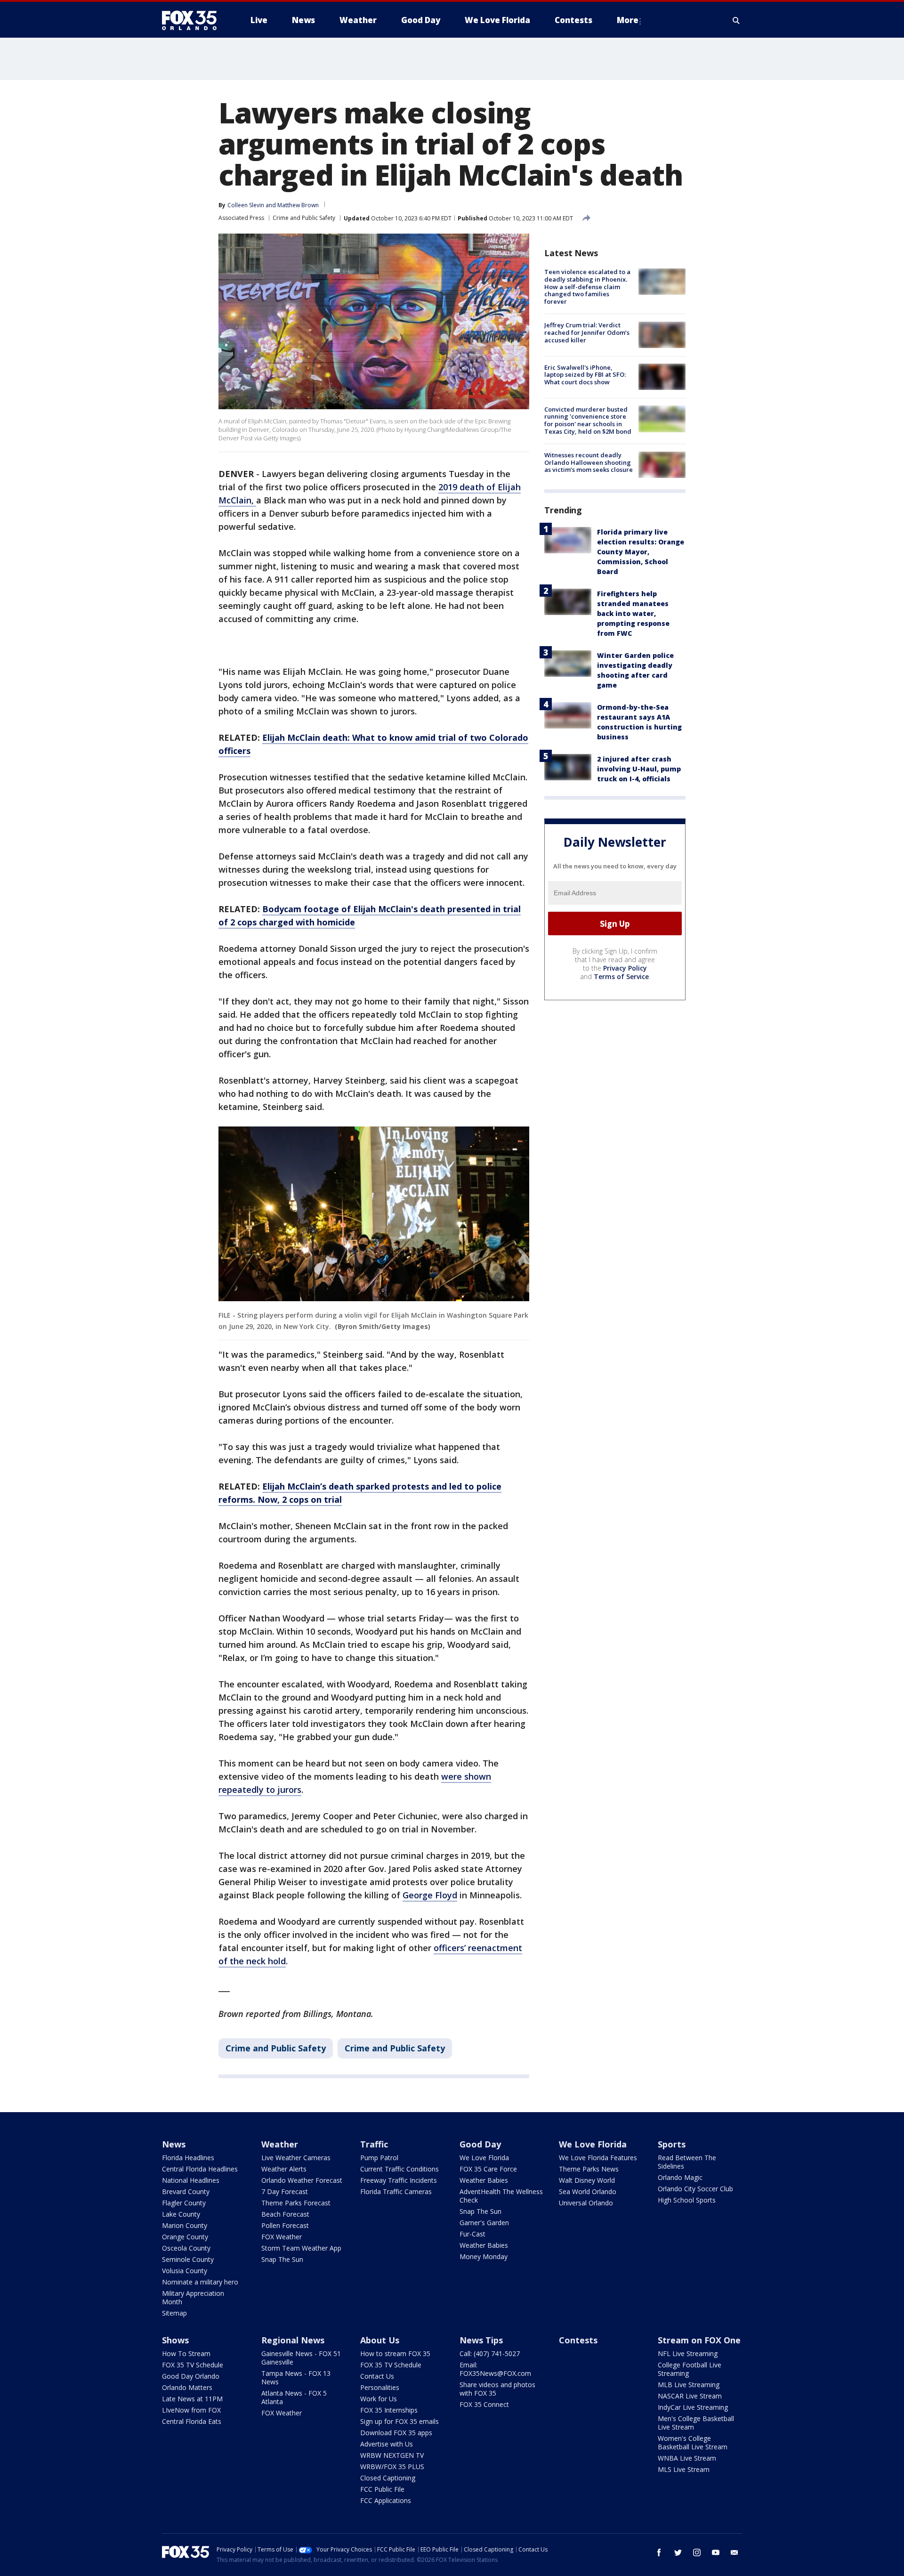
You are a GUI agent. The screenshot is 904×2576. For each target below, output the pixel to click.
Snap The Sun (282, 2259)
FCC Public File (382, 2489)
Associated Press (241, 218)
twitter (678, 2552)
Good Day (480, 2144)
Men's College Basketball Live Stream (696, 2423)
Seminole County (188, 2259)
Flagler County (184, 2203)
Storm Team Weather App (301, 2248)
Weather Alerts (284, 2169)
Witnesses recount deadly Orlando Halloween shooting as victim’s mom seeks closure (589, 462)
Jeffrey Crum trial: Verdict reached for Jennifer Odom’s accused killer (587, 332)
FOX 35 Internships (389, 2410)
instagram (697, 2552)
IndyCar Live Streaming (693, 2407)
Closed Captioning (388, 2478)
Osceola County (186, 2248)
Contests (578, 2340)
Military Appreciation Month (193, 2297)
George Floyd (430, 1895)
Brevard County (186, 2191)
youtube (716, 2552)
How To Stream (186, 2353)
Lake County (181, 2214)
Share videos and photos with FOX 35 (497, 2389)
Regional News (293, 2340)
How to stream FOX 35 (395, 2353)
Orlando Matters (187, 2387)
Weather (280, 2144)
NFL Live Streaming (688, 2353)
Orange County (185, 2237)
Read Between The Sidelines (687, 2162)
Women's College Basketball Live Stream (693, 2442)
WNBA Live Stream (687, 2458)
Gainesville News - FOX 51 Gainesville (301, 2358)
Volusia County (185, 2271)
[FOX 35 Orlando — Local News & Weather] (193, 20)
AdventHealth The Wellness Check (501, 2196)
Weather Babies (484, 2180)
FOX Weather (282, 2237)
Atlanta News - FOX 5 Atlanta (294, 2397)
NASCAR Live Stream (690, 2396)
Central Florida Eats (192, 2421)
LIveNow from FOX (191, 2410)
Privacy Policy (625, 968)
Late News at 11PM (192, 2399)
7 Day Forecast (285, 2191)
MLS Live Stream (684, 2469)
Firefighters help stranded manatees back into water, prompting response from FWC (633, 613)
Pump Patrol (379, 2158)
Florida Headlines (188, 2158)
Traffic (374, 2144)
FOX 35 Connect (484, 2404)
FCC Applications (386, 2500)
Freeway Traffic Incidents (399, 2180)
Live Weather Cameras (296, 2158)
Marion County (185, 2225)
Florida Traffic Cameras (396, 2191)
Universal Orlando (586, 2203)
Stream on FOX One (699, 2340)
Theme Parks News (589, 2169)
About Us (380, 2340)
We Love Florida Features (598, 2158)
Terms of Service (621, 976)
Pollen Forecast (285, 2225)
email (734, 2552)
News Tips (481, 2340)
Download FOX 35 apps (396, 2433)
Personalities (380, 2387)
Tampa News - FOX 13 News (296, 2378)
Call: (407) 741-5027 (490, 2353)
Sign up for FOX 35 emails (400, 2421)
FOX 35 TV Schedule (193, 2365)
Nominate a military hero (200, 2282)
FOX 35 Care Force (488, 2169)
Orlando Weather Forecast (302, 2180)
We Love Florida (484, 2158)
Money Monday (484, 2256)
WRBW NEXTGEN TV (392, 2455)
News (174, 2144)
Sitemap (174, 2313)
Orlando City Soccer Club (695, 2189)
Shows (175, 2340)
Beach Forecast (285, 2214)
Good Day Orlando (191, 2376)
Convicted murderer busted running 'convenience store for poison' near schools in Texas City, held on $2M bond (588, 420)
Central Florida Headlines (200, 2169)
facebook (659, 2552)
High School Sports (687, 2200)
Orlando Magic (680, 2177)
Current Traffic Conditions (400, 2169)
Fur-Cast (472, 2234)
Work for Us (379, 2399)
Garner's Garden (484, 2223)
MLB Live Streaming (689, 2385)
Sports (672, 2144)
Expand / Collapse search (736, 20)
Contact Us (377, 2376)
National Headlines (191, 2180)
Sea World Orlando (588, 2191)
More (628, 20)
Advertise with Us (387, 2444)
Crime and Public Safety (304, 218)
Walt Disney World (587, 2180)
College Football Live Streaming (690, 2369)
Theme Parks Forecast (296, 2203)
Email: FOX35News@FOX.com (495, 2369)
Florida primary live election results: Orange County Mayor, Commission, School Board (641, 552)
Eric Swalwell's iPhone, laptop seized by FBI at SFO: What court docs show (585, 374)
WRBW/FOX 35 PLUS (392, 2467)
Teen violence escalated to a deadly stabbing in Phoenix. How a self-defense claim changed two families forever (587, 286)
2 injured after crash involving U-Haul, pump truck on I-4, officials (639, 769)
